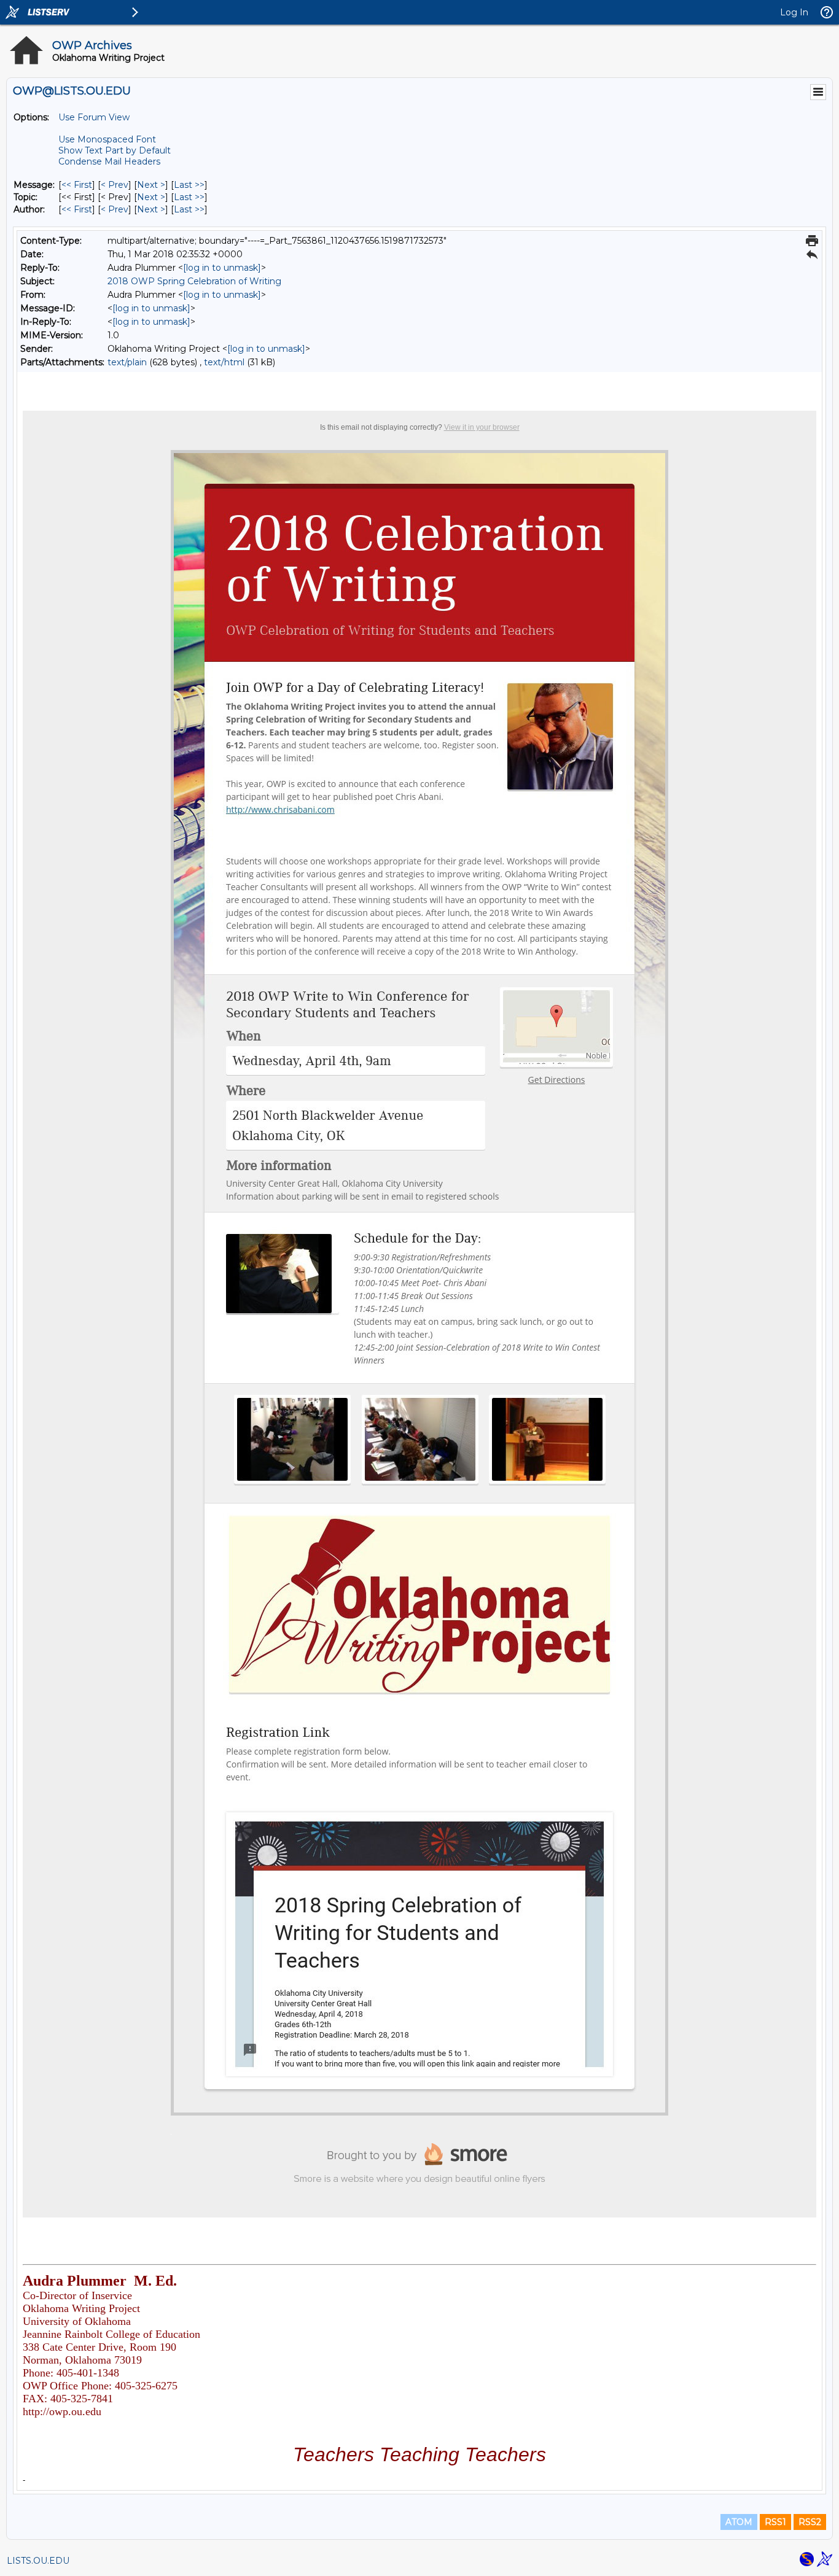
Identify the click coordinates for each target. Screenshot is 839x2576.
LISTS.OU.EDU (38, 2561)
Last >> (189, 185)
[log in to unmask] (222, 268)
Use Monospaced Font (107, 139)
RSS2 (810, 2522)
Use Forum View (94, 117)
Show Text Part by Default (115, 150)
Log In (794, 12)
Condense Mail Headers (109, 161)
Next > (151, 185)
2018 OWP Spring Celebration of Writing (194, 281)
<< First (77, 185)
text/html (224, 362)
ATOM (739, 2522)
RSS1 (775, 2522)
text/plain (127, 362)
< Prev (115, 185)
